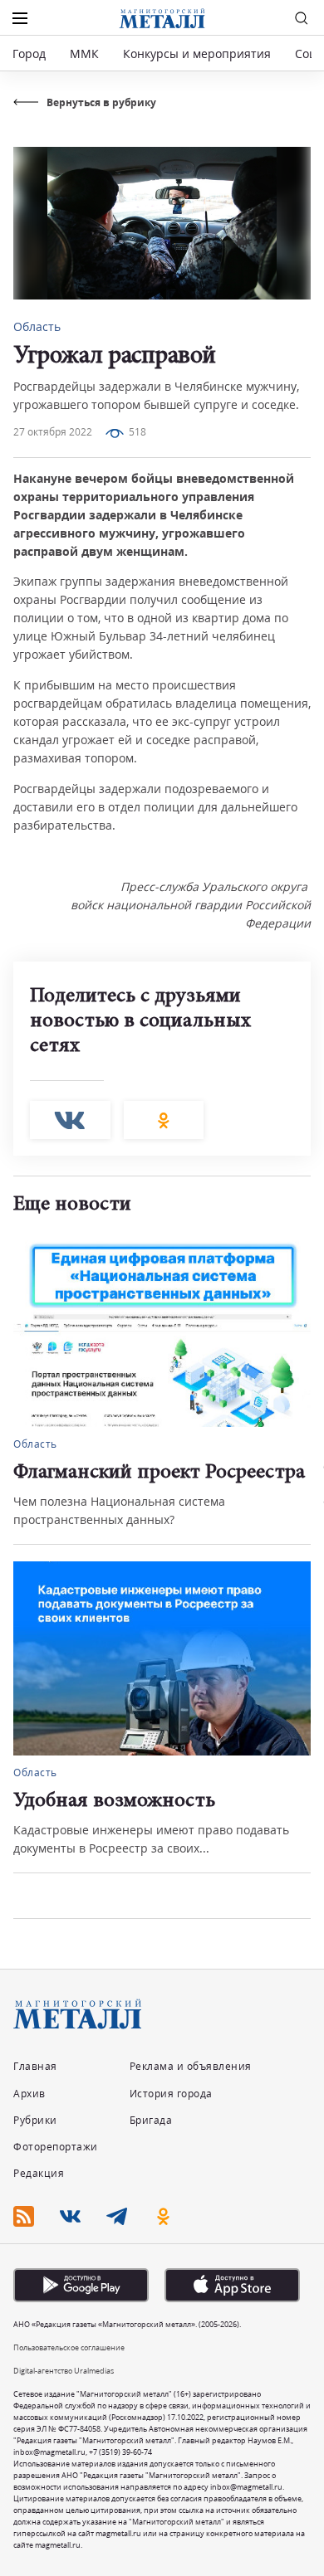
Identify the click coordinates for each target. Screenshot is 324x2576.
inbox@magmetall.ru (49, 2452)
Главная (35, 2066)
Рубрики (35, 2120)
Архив (29, 2094)
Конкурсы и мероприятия (199, 54)
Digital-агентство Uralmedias (64, 2371)
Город (29, 54)
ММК (84, 54)
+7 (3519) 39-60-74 (120, 2452)
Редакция (39, 2173)
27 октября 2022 (53, 432)
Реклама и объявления (191, 2066)
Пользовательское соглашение (69, 2347)
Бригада (151, 2120)
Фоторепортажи (56, 2147)
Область (37, 326)
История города (171, 2094)
